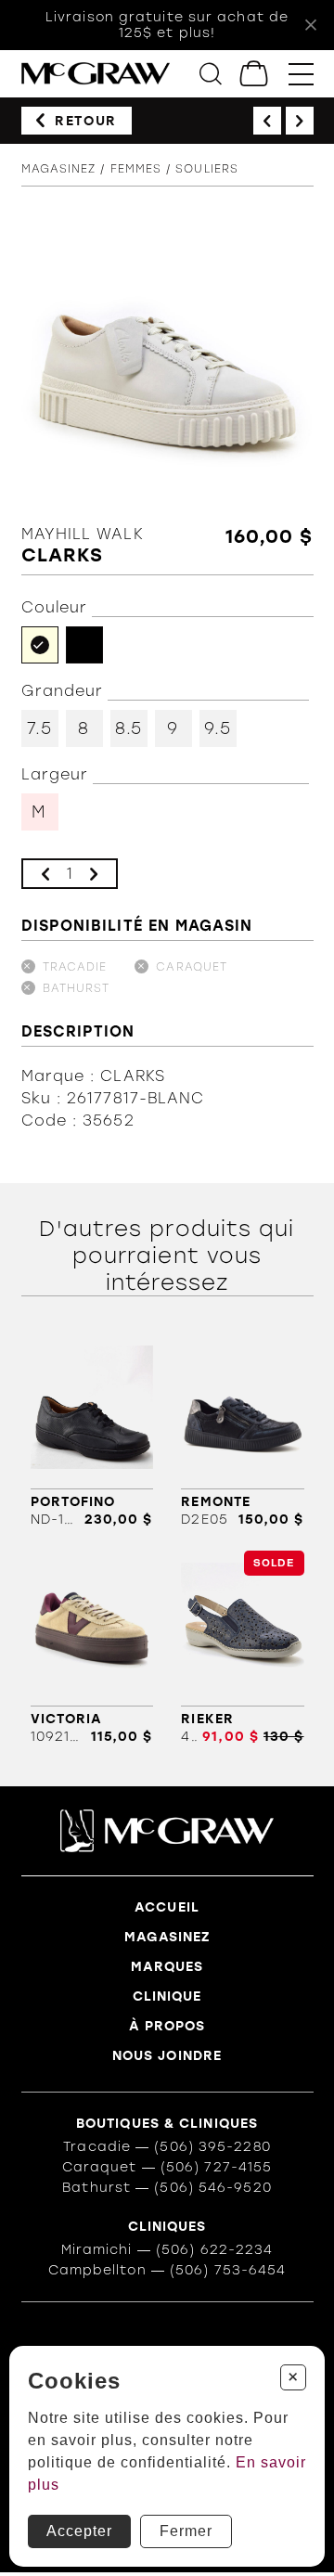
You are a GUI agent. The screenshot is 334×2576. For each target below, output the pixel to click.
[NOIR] (84, 645)
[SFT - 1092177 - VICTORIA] (92, 1648)
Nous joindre (167, 2056)
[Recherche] (211, 74)
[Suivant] (300, 121)
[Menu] (301, 74)
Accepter (79, 2531)
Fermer (186, 2531)
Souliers (207, 169)
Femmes (136, 169)
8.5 (128, 728)
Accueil (167, 1907)
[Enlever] (45, 874)
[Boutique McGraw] (96, 74)
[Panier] (255, 74)
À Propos (167, 2026)
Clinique (167, 1996)
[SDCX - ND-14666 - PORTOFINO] (92, 1430)
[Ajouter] (94, 874)
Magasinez (59, 169)
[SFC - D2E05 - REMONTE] (242, 1430)
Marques (167, 1967)
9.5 (217, 728)
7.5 (39, 728)
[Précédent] (267, 121)
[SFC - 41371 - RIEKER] (242, 1648)
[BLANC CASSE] (40, 645)
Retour (86, 121)
